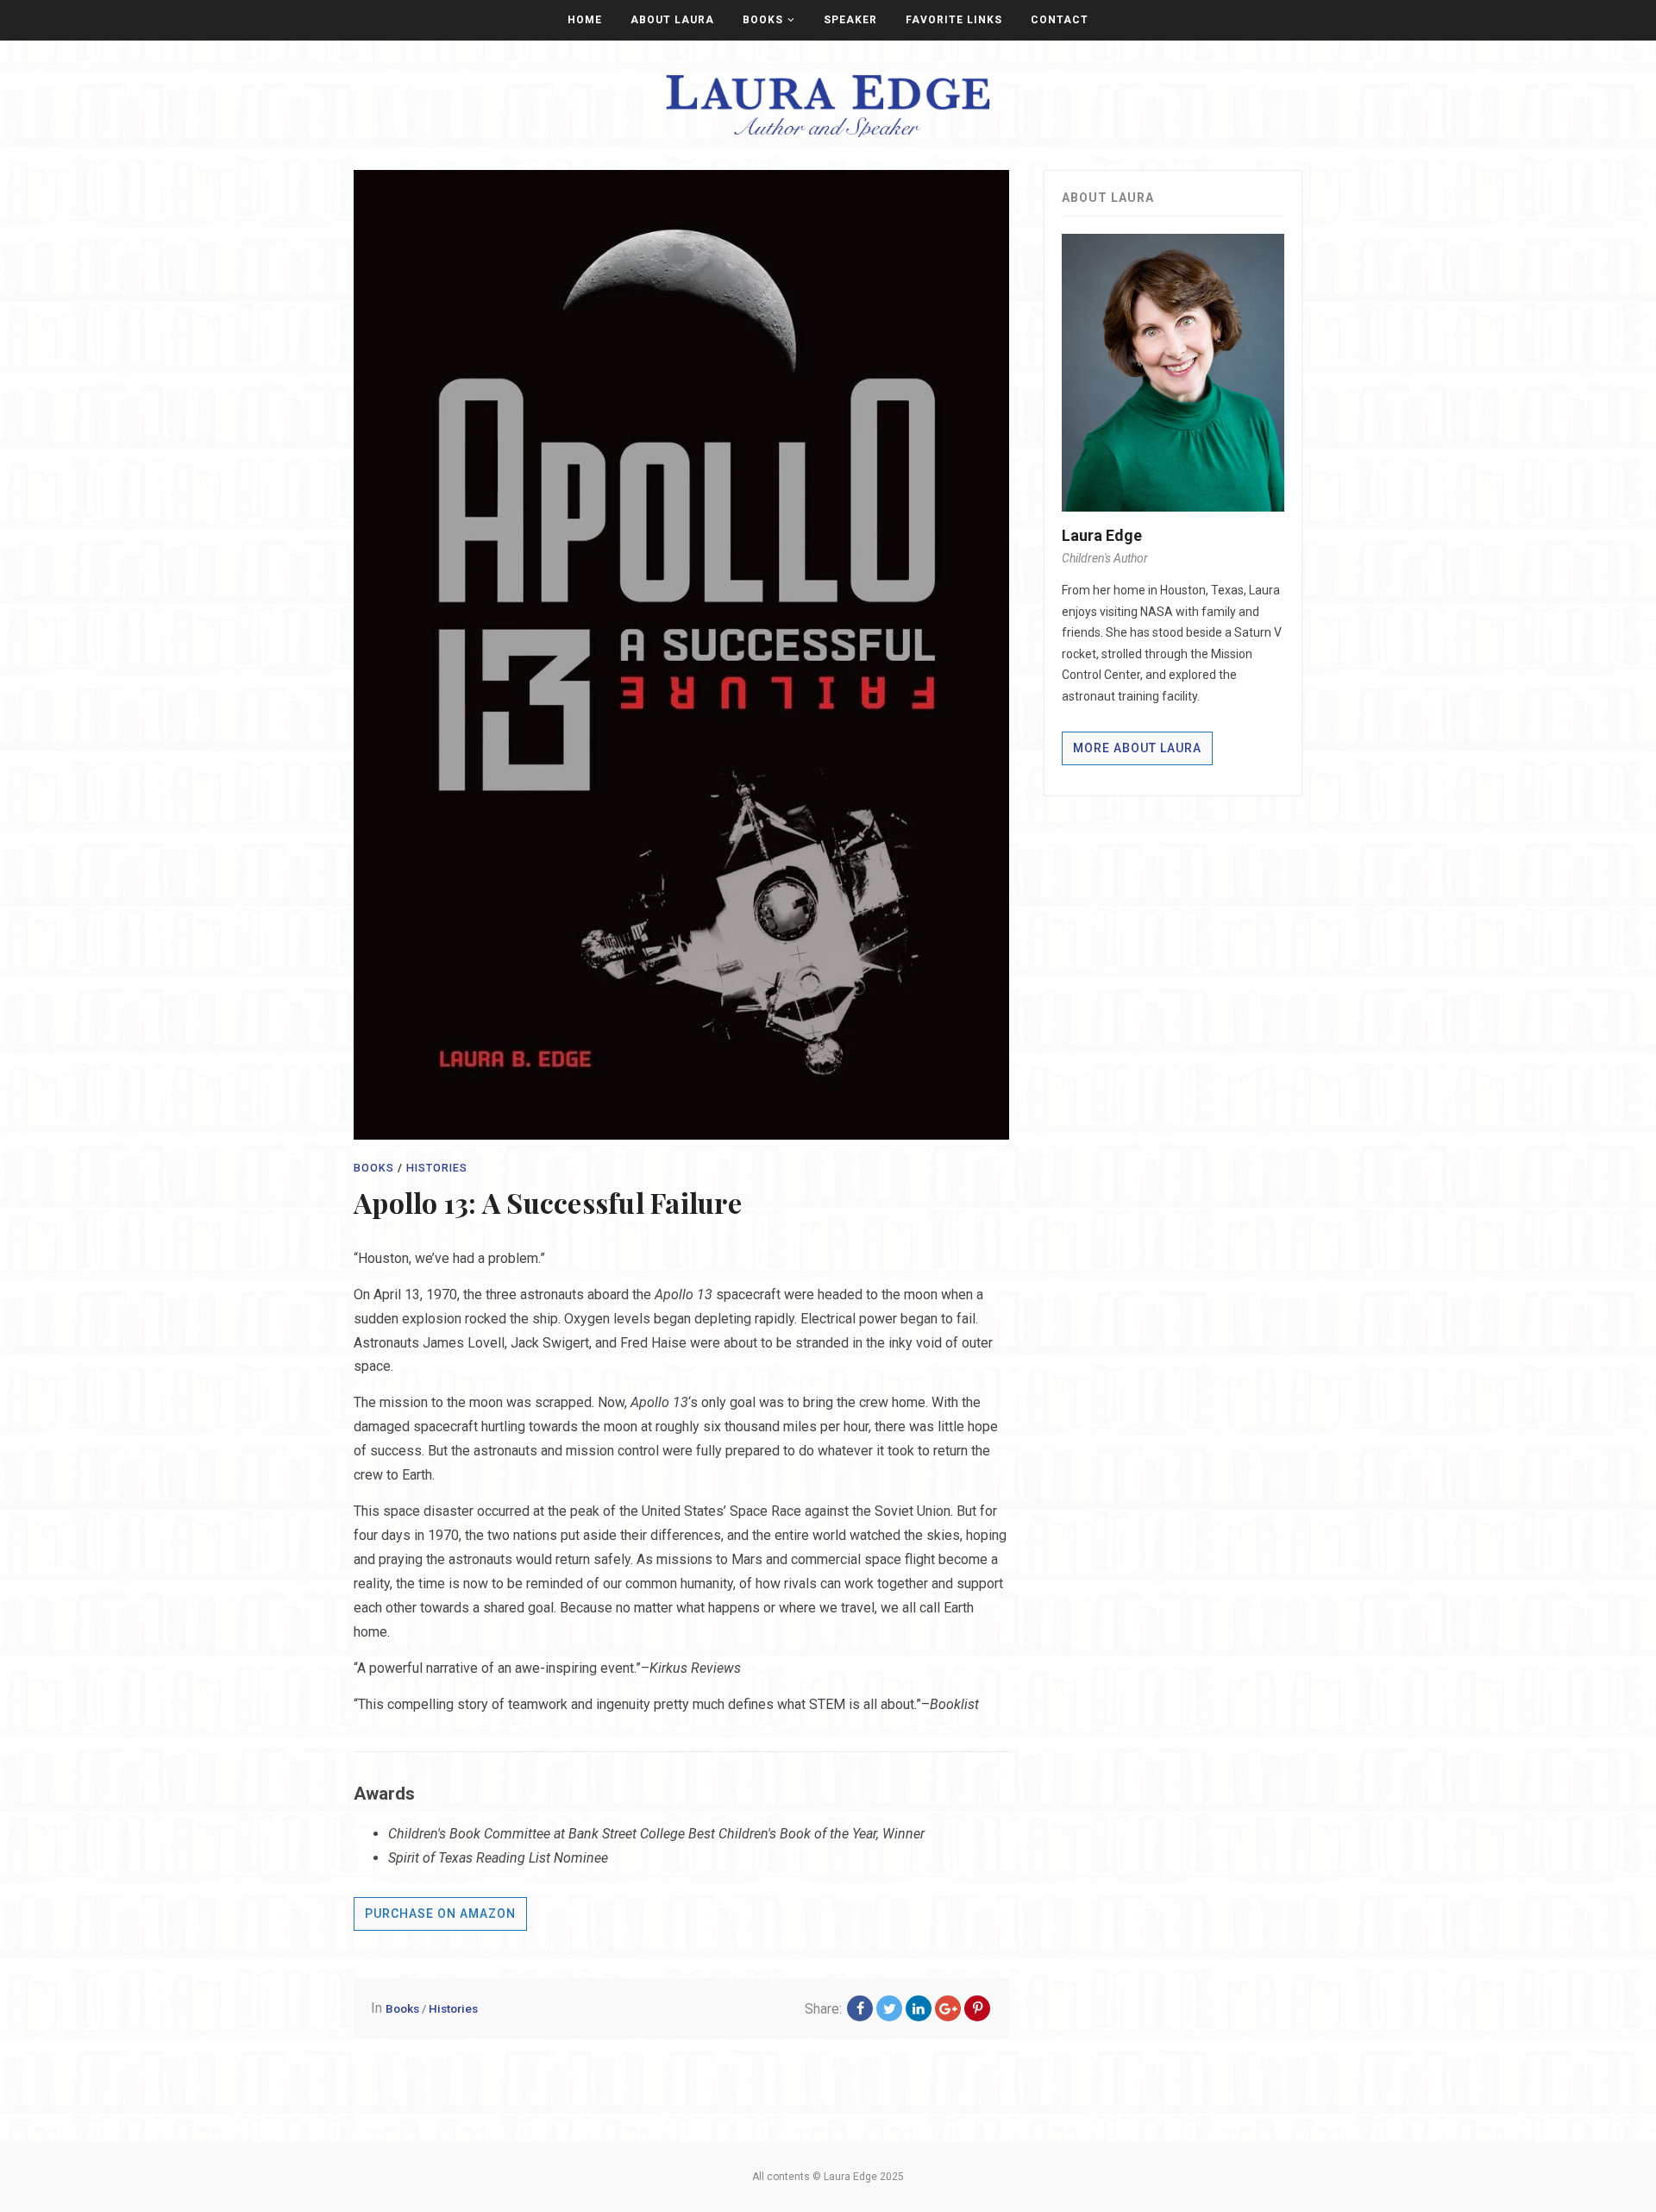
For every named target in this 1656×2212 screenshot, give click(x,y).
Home (585, 20)
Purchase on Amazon (440, 1914)
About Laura (672, 20)
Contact (1060, 20)
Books (763, 20)
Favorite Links (954, 20)
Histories (437, 1168)
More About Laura (1137, 748)
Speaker (850, 20)
